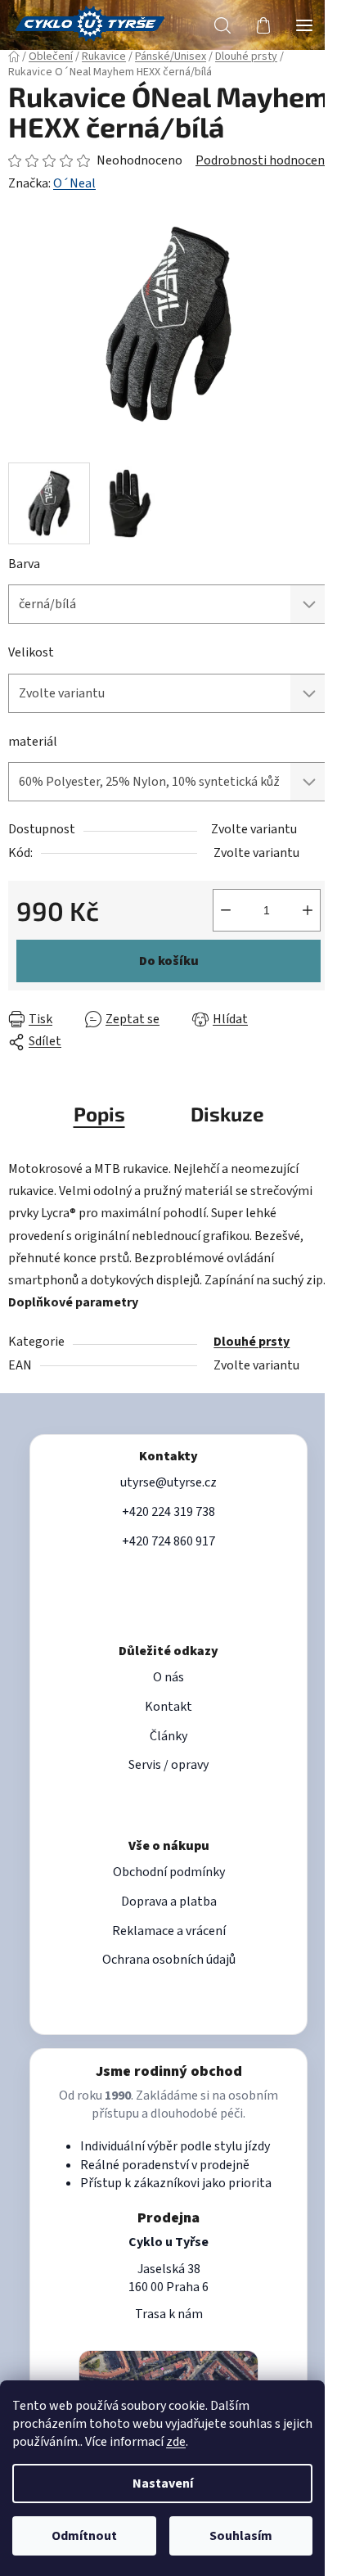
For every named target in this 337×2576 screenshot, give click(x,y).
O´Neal (74, 183)
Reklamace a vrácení (169, 1931)
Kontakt (168, 1707)
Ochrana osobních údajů (169, 1960)
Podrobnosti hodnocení (262, 160)
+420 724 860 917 (168, 1541)
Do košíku (169, 961)
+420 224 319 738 (168, 1512)
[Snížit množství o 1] (226, 910)
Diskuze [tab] (227, 1114)
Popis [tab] (99, 1114)
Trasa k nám (169, 2314)
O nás (168, 1677)
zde (176, 2442)
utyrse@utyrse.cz (168, 1482)
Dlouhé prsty (252, 1342)
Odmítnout (84, 2536)
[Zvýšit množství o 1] (308, 910)
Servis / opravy (168, 1765)
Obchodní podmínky (169, 1872)
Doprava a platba (169, 1902)
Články (168, 1736)
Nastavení (163, 2484)
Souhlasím (241, 2536)
